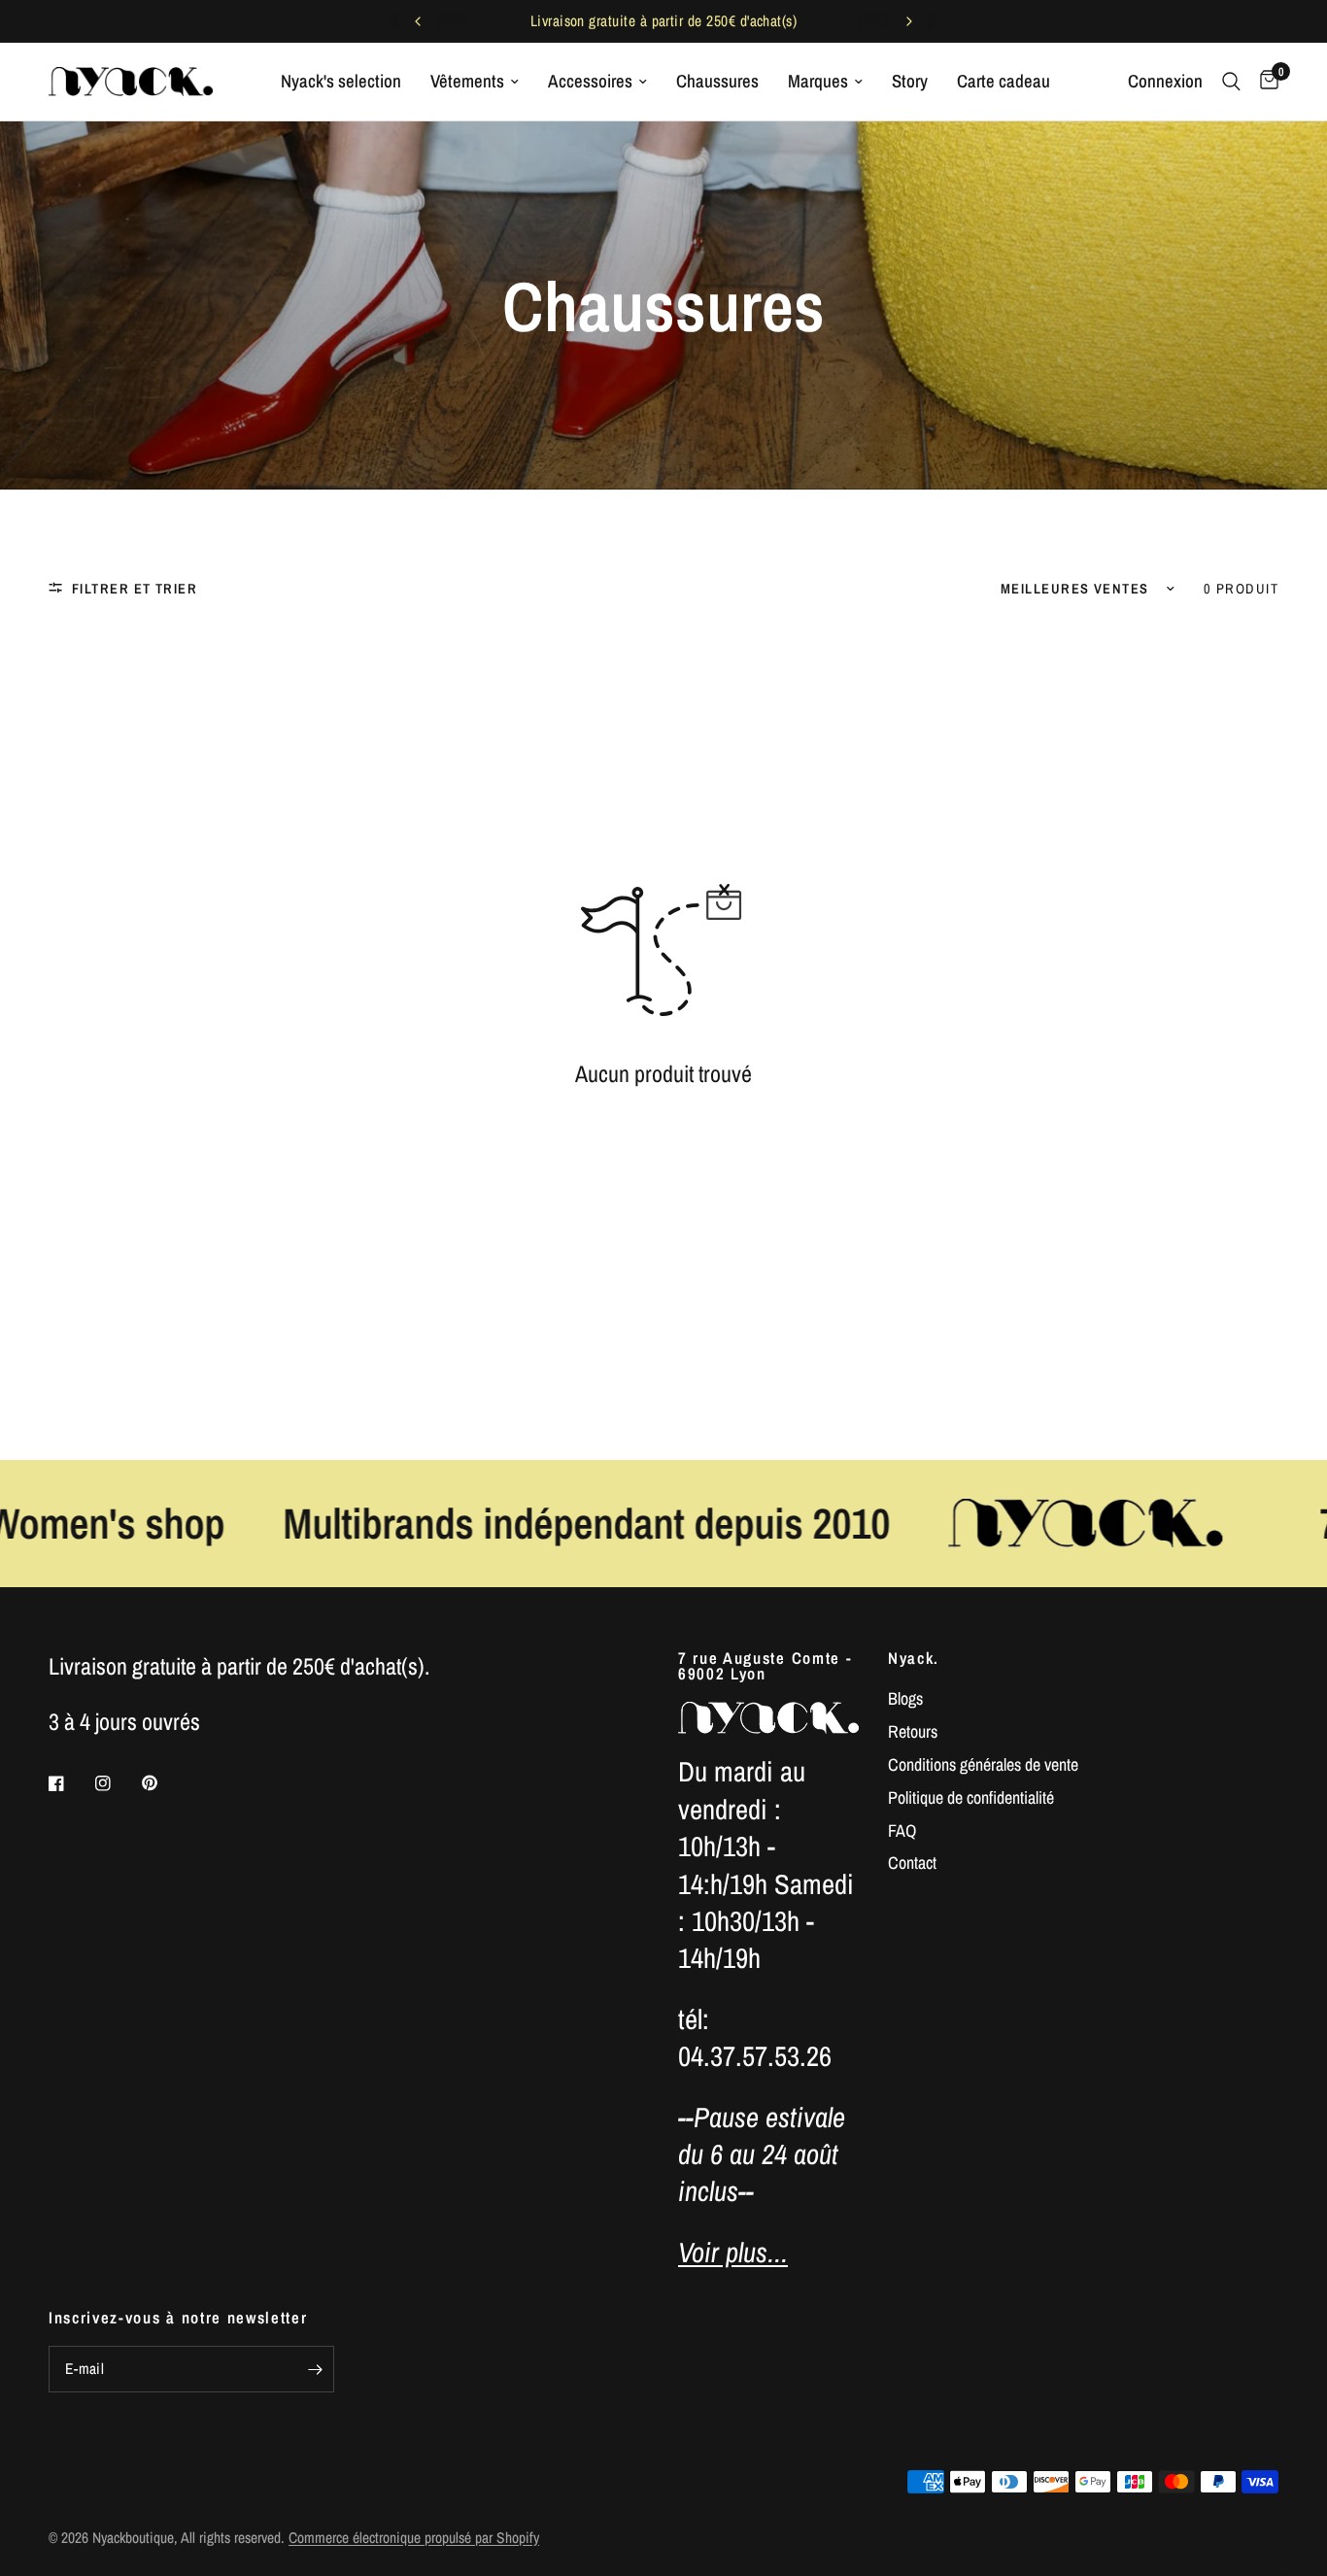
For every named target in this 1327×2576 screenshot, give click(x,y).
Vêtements (467, 81)
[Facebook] (70, 1783)
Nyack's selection (341, 81)
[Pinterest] (163, 1783)
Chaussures (717, 81)
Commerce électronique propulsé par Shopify (414, 2538)
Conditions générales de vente (983, 1764)
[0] (1264, 82)
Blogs (905, 1698)
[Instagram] (117, 1783)
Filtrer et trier (135, 588)
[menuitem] (341, 82)
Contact (912, 1863)
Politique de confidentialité (971, 1797)
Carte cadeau (1004, 81)
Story (910, 81)
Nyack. (914, 1659)
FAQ (902, 1830)
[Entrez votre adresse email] (315, 2369)
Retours (913, 1731)
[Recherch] (1231, 82)
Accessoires (590, 81)
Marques (818, 81)
